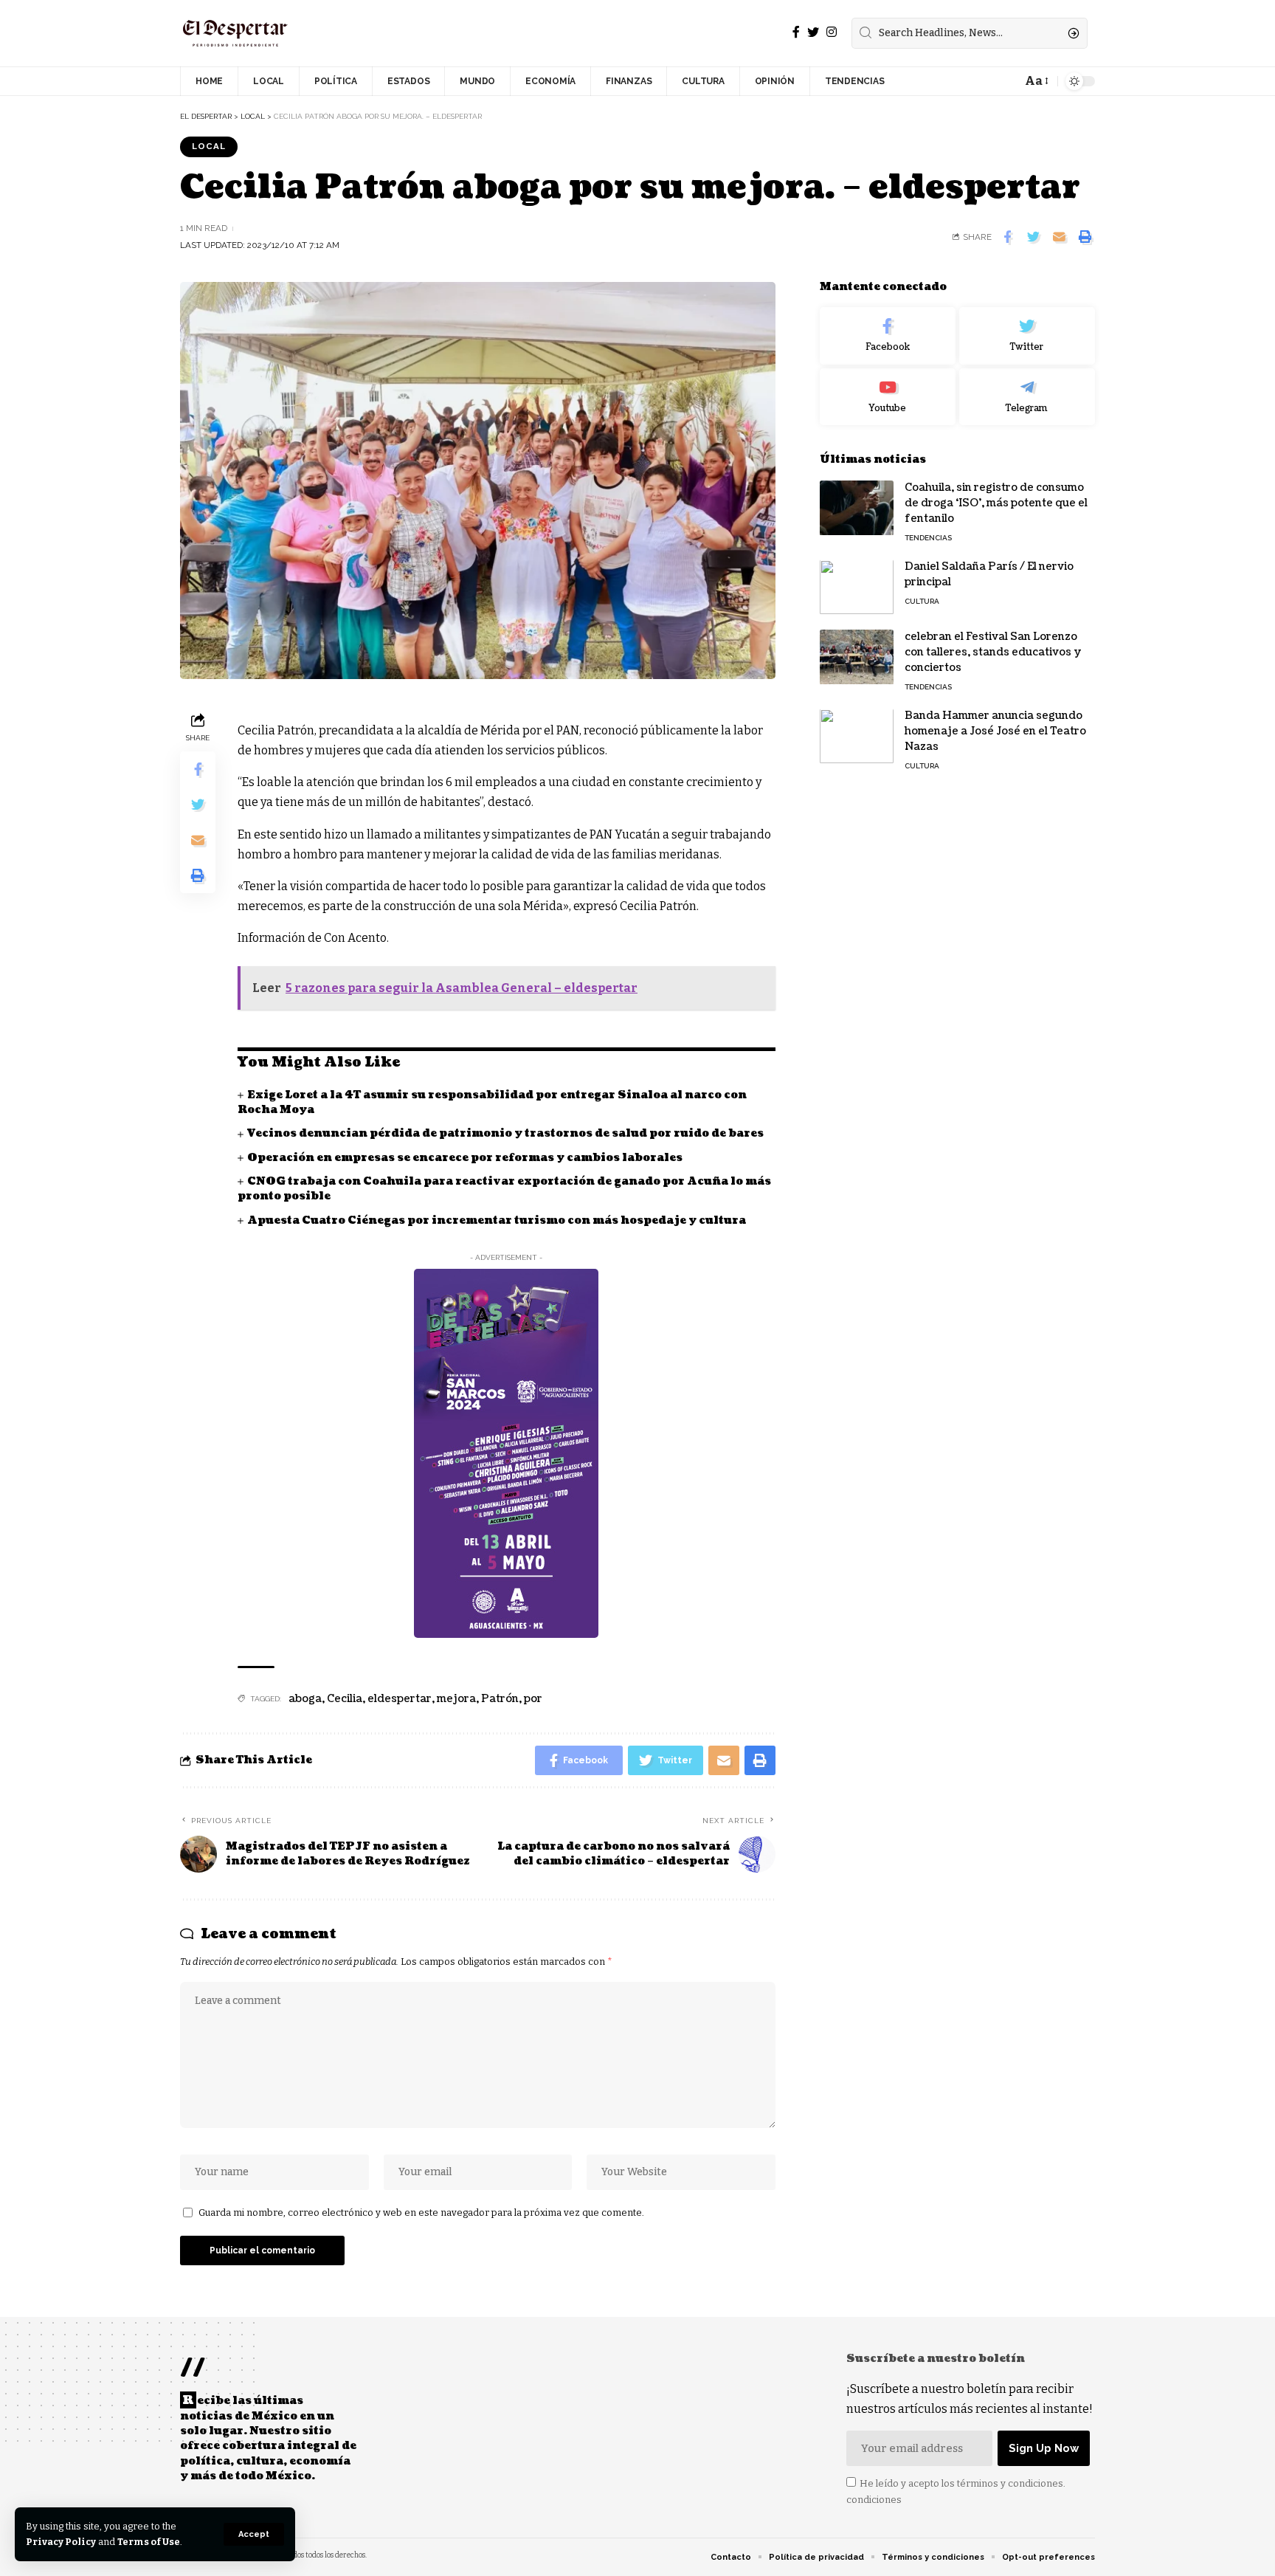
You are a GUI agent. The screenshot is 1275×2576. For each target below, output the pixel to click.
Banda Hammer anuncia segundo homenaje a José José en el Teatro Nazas (995, 732)
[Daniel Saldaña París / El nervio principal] (857, 587)
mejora (456, 1699)
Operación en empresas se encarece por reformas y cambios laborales (465, 1158)
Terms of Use (149, 2542)
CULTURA (922, 602)
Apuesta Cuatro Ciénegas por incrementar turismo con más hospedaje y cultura (497, 1220)
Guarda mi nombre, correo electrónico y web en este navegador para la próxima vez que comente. (421, 2212)
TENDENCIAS (928, 538)
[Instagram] (832, 32)
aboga (305, 1699)
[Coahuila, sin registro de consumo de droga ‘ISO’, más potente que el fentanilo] (857, 508)
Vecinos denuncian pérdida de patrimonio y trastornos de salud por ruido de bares (505, 1133)
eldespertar (400, 1699)
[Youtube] (888, 397)
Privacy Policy (61, 2542)
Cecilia (345, 1699)
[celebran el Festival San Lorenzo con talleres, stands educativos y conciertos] (857, 657)
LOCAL (209, 146)
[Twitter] (813, 32)
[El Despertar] (235, 33)
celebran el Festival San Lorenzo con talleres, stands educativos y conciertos (993, 653)
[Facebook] (796, 32)
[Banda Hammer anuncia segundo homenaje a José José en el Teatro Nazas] (857, 736)
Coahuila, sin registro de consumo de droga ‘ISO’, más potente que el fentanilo (996, 504)
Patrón (500, 1699)
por (533, 1699)
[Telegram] (1027, 397)
